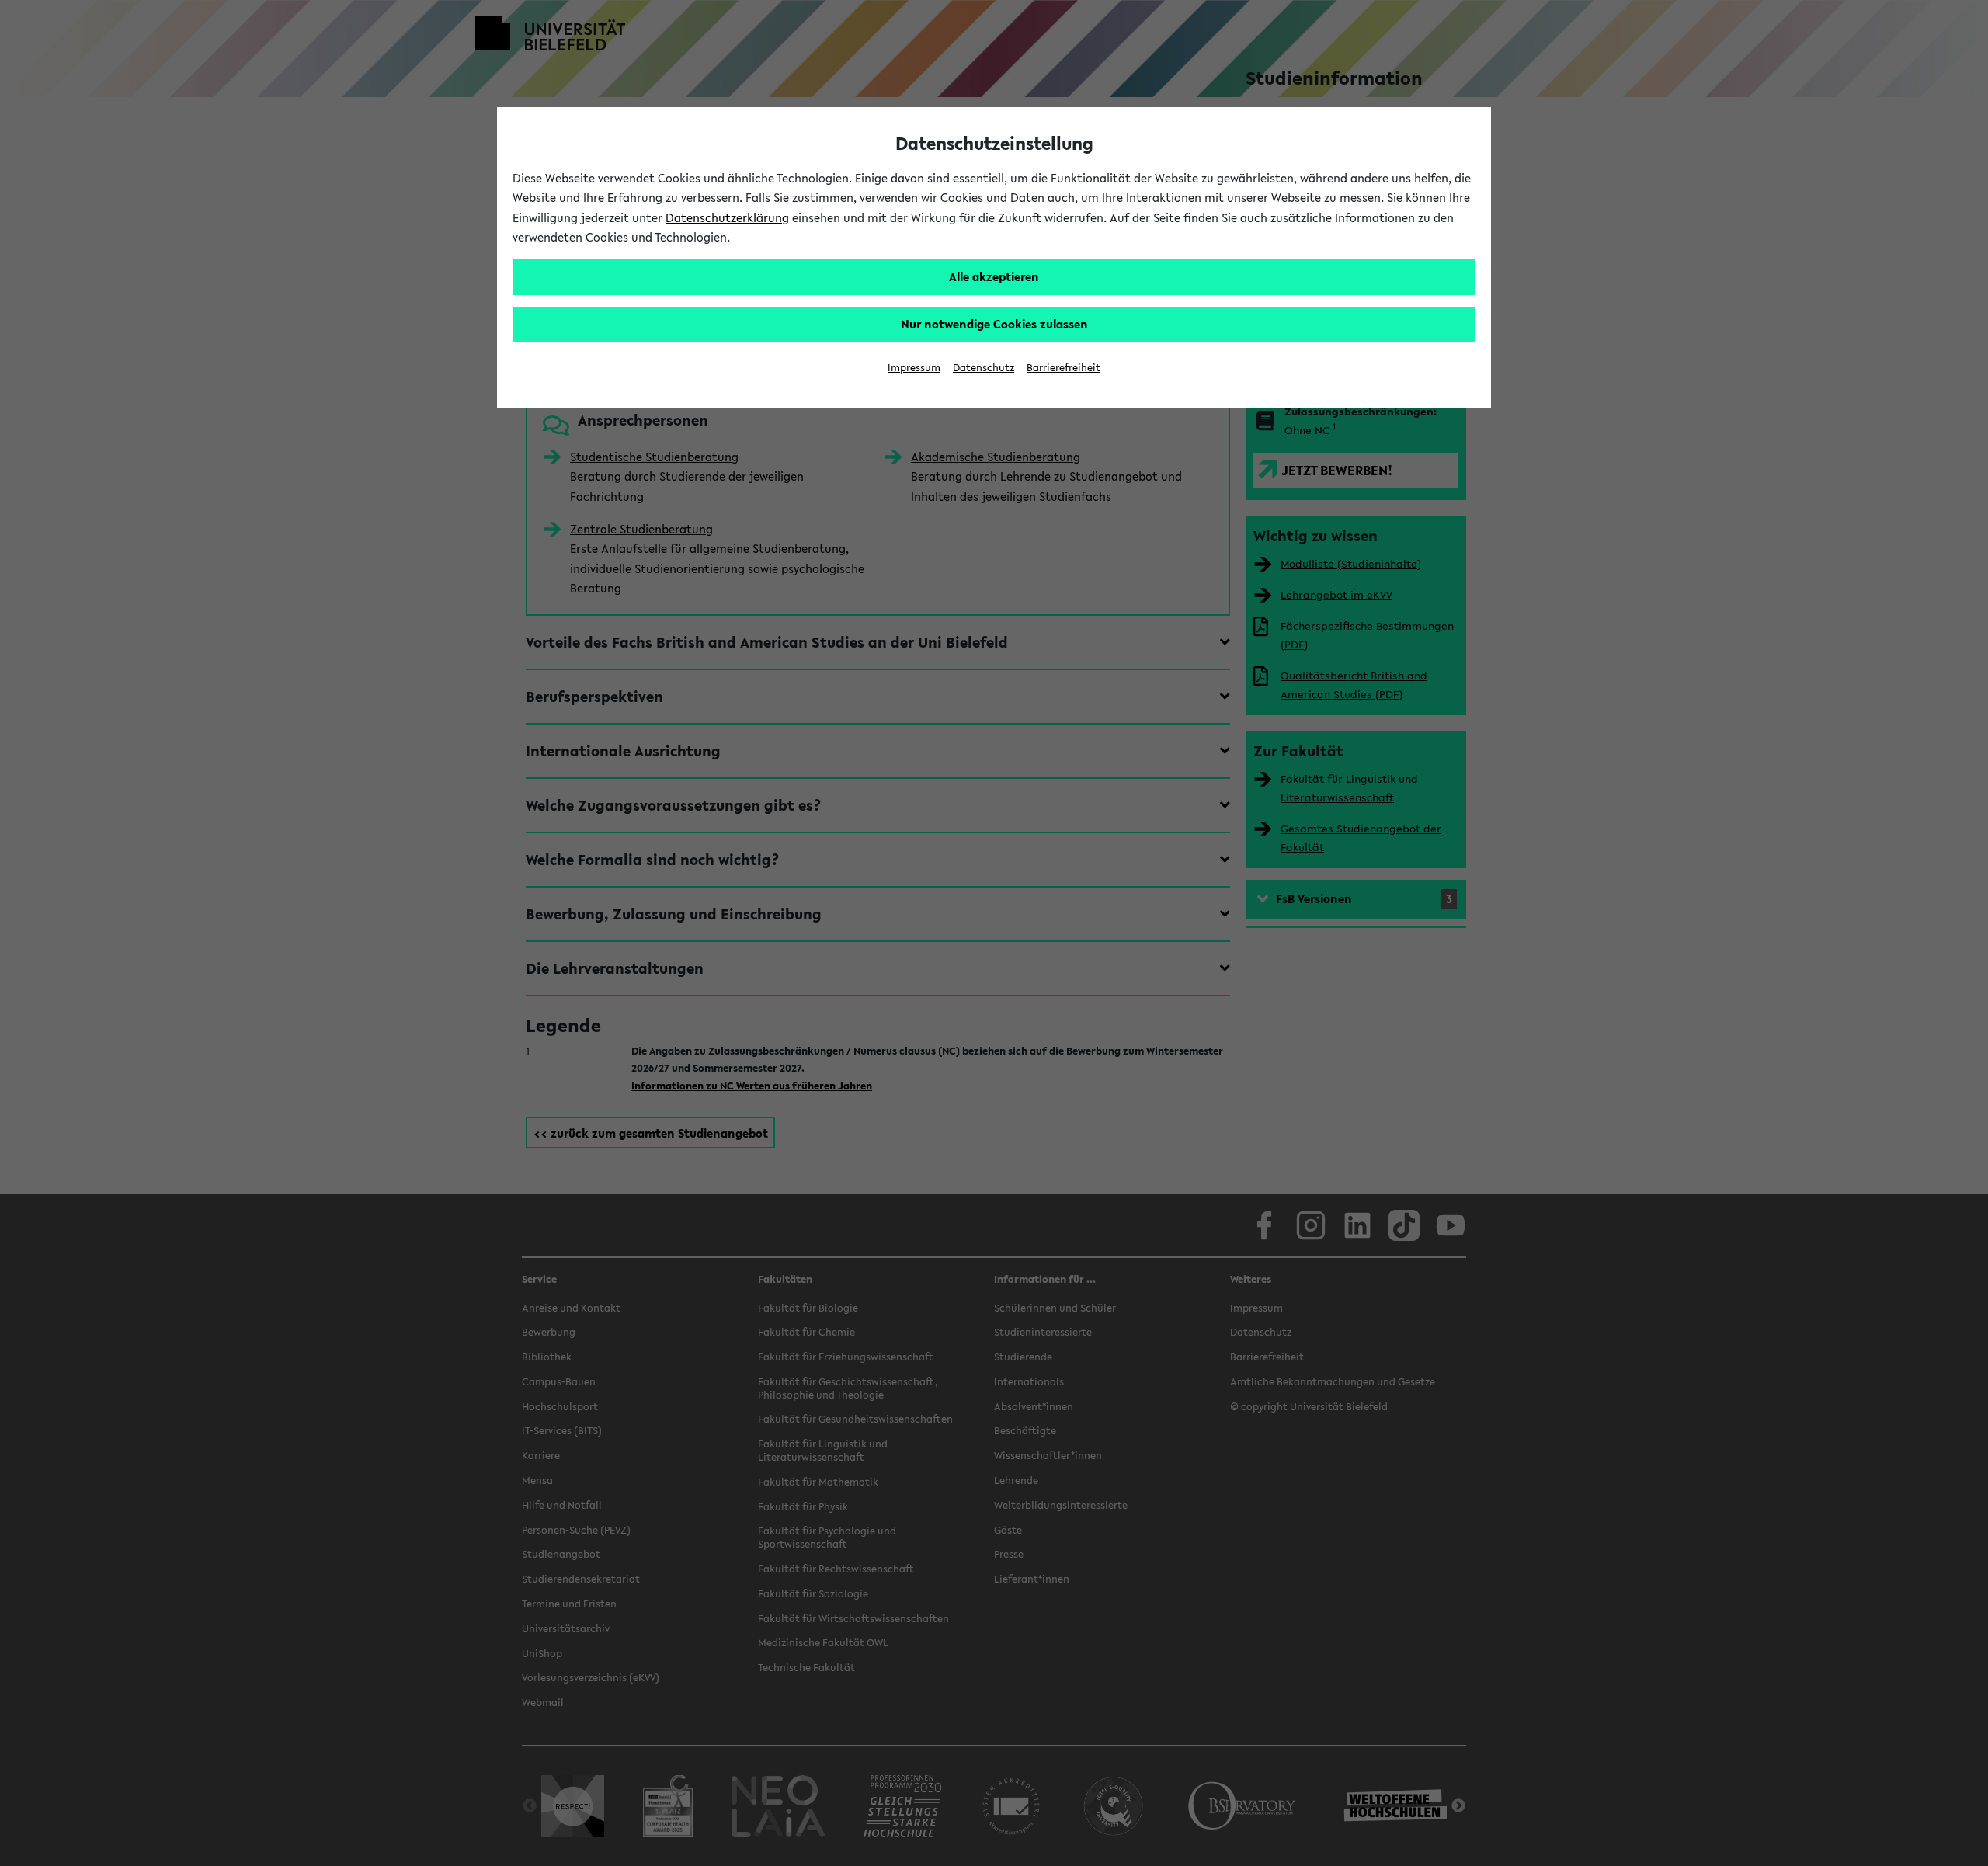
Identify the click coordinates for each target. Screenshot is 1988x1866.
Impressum (914, 368)
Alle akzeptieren (994, 276)
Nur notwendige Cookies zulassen (994, 324)
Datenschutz (984, 368)
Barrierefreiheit (1064, 368)
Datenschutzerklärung (727, 217)
